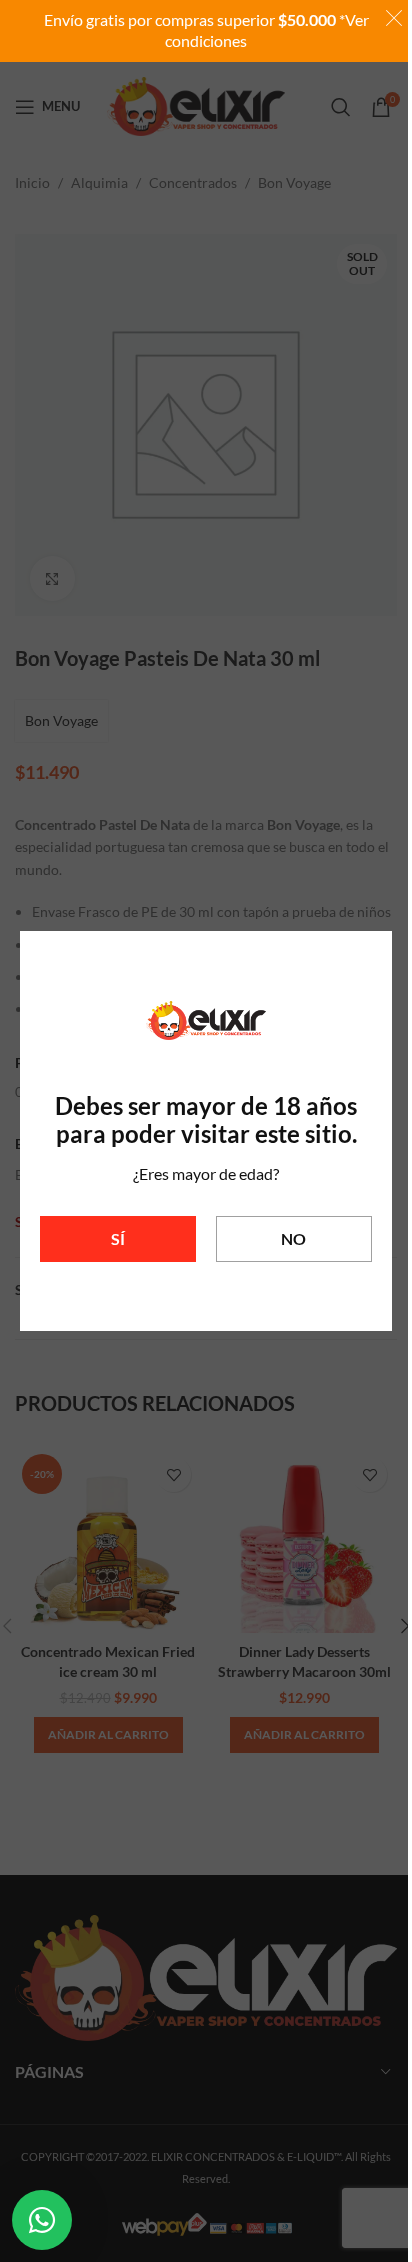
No (293, 1238)
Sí (118, 1238)
